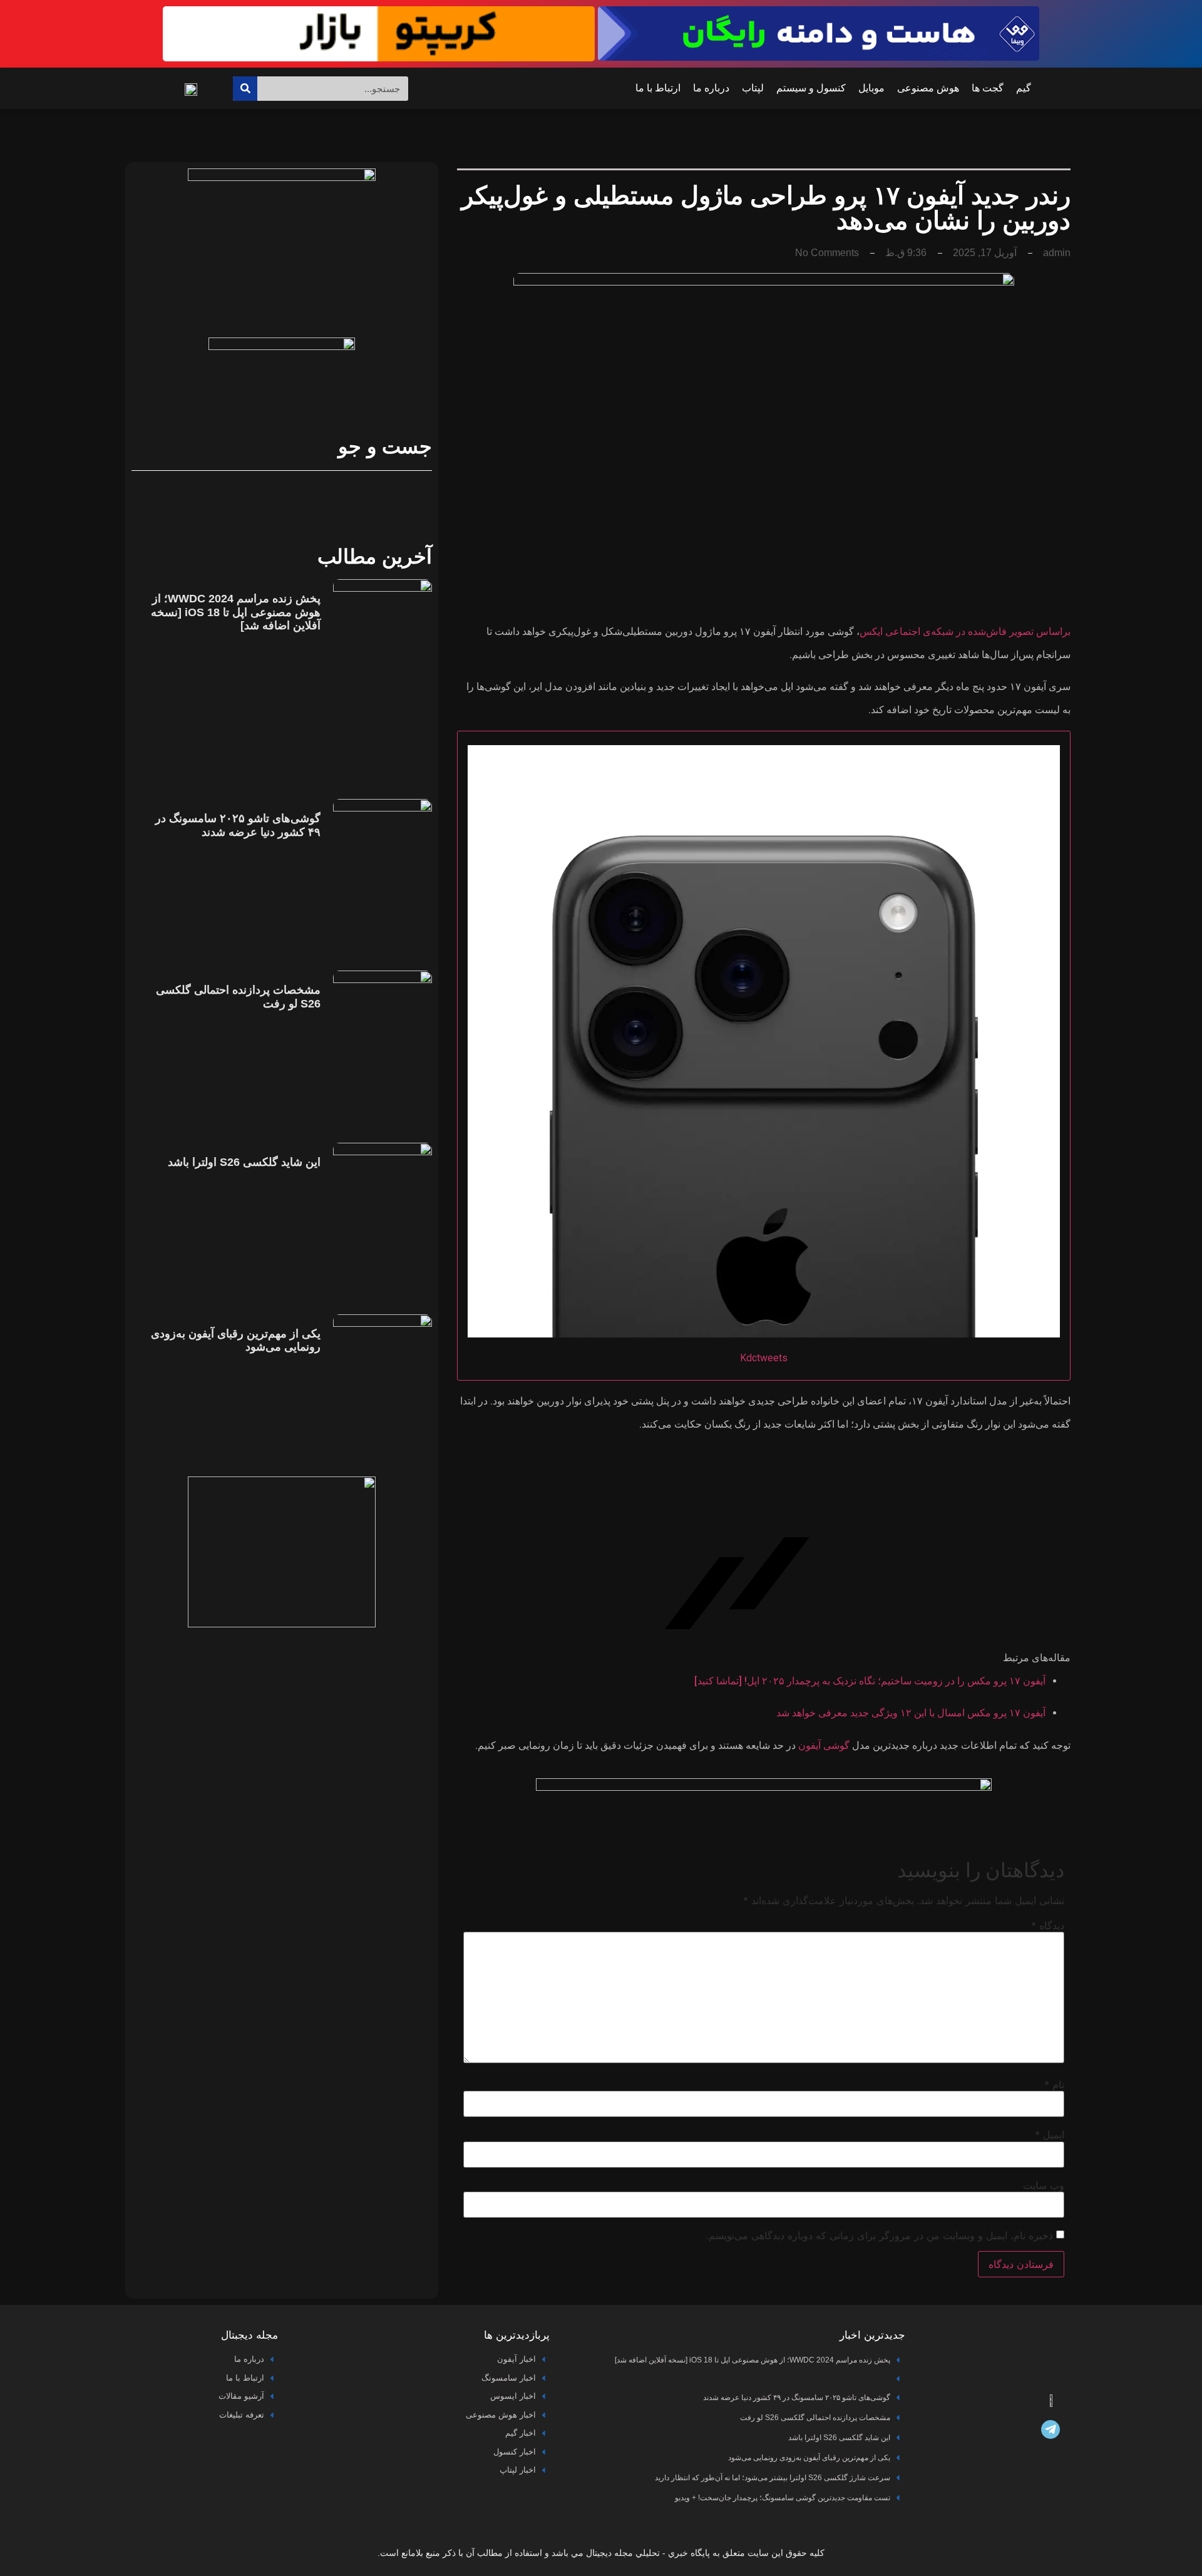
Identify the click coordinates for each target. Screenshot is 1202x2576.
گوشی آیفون (824, 1745)
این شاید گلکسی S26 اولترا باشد (244, 1162)
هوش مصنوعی (928, 88)
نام (1054, 2084)
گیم (1024, 88)
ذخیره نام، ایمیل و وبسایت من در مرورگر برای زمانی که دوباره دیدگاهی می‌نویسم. (880, 2235)
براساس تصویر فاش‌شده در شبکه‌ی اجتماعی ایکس (965, 631)
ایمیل (1050, 2135)
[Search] (245, 89)
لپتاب (753, 88)
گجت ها (988, 88)
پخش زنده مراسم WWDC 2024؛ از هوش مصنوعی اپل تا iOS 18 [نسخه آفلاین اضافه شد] (236, 612)
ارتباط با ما (658, 88)
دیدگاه (1048, 1925)
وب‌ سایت (1044, 2185)
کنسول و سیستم (811, 88)
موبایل (871, 88)
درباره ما (711, 88)
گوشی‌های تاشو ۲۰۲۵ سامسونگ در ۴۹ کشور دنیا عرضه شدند (238, 825)
